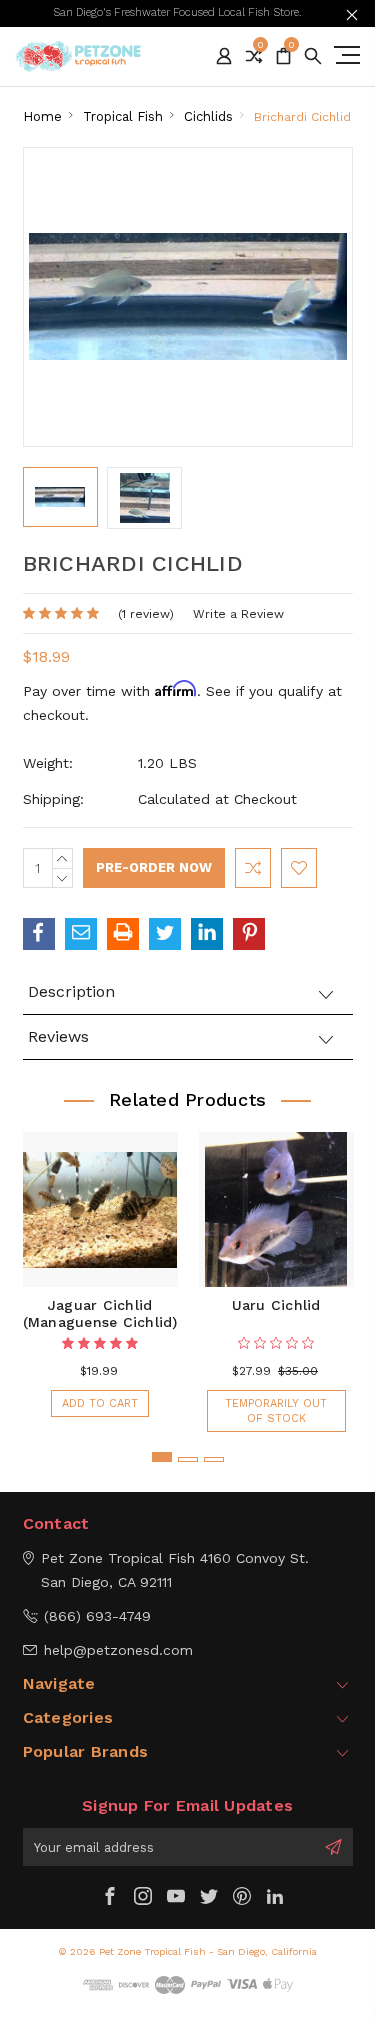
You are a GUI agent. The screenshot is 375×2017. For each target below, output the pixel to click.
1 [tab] (162, 1457)
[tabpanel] (100, 1272)
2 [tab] (188, 1459)
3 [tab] (214, 1459)
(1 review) (146, 614)
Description (71, 991)
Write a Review (238, 614)
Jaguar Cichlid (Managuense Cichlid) (100, 1313)
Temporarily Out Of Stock (276, 1411)
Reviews (58, 1036)
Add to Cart (100, 1403)
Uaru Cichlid (276, 1305)
